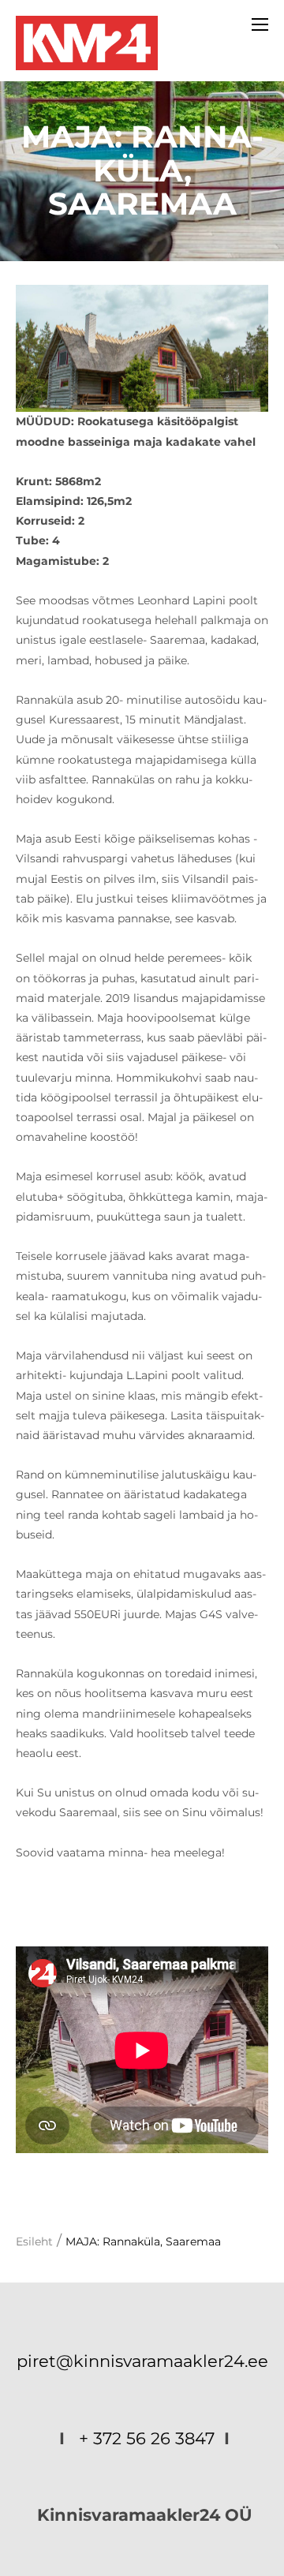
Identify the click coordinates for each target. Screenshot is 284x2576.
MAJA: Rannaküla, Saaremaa (143, 2241)
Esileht (34, 2241)
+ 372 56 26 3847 (147, 2438)
